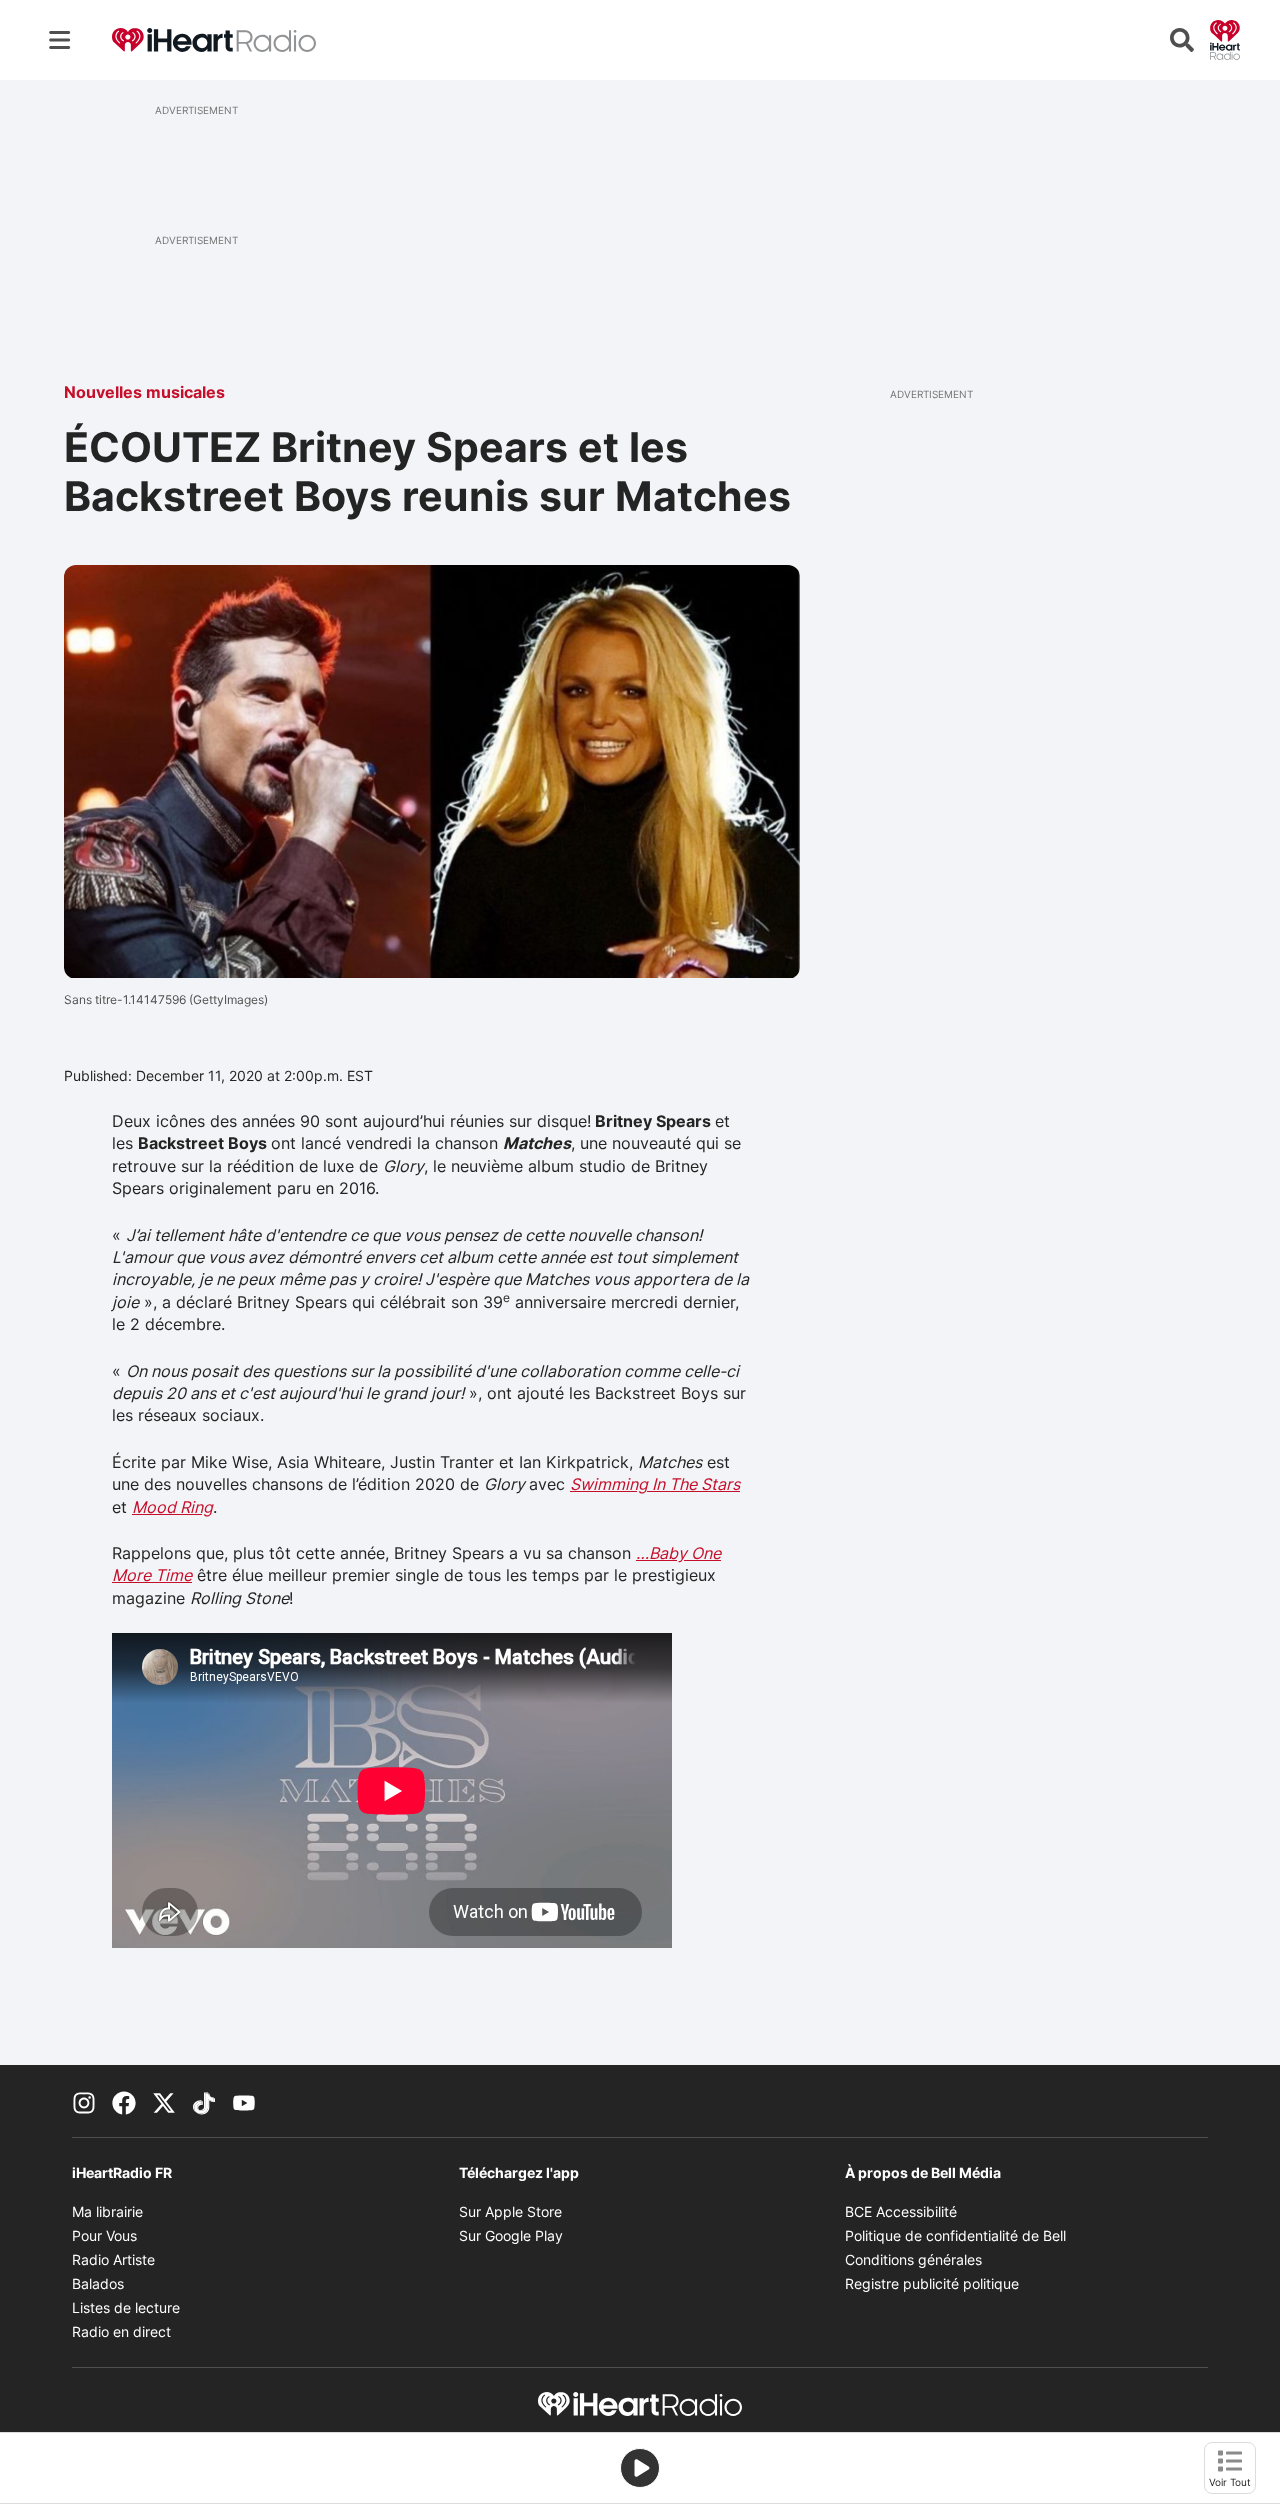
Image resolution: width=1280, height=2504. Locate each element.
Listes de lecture (126, 2307)
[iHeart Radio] (1225, 38)
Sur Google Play (511, 2235)
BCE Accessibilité (901, 2211)
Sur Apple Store (510, 2211)
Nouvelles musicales (144, 392)
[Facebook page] (124, 2101)
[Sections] (60, 40)
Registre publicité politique (932, 2283)
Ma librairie (107, 2211)
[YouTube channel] (244, 2101)
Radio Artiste (113, 2259)
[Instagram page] (84, 2101)
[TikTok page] (204, 2101)
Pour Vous (104, 2235)
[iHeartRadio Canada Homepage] (214, 40)
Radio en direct (121, 2331)
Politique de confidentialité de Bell (955, 2235)
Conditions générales (913, 2259)
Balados (98, 2283)
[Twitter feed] (164, 2101)
